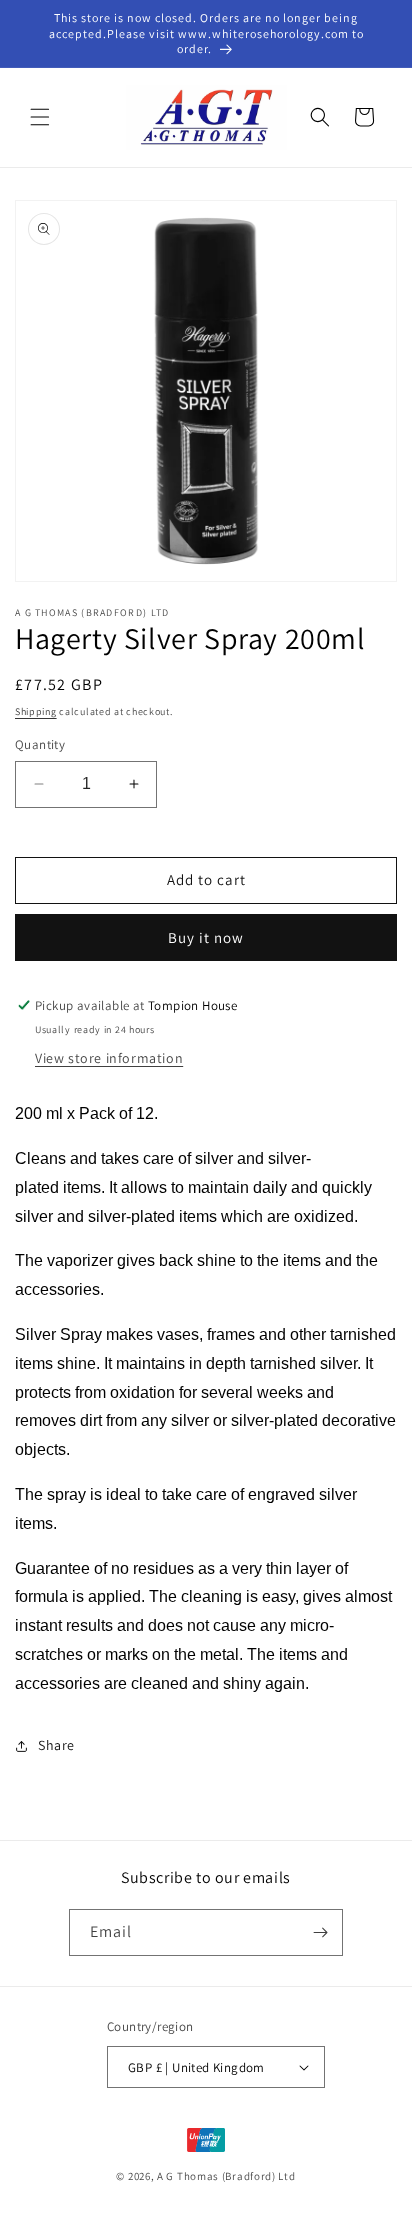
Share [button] (56, 1745)
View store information (109, 1058)
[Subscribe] (320, 1932)
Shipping (36, 711)
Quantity (40, 744)
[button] (40, 117)
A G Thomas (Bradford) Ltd (226, 2176)
